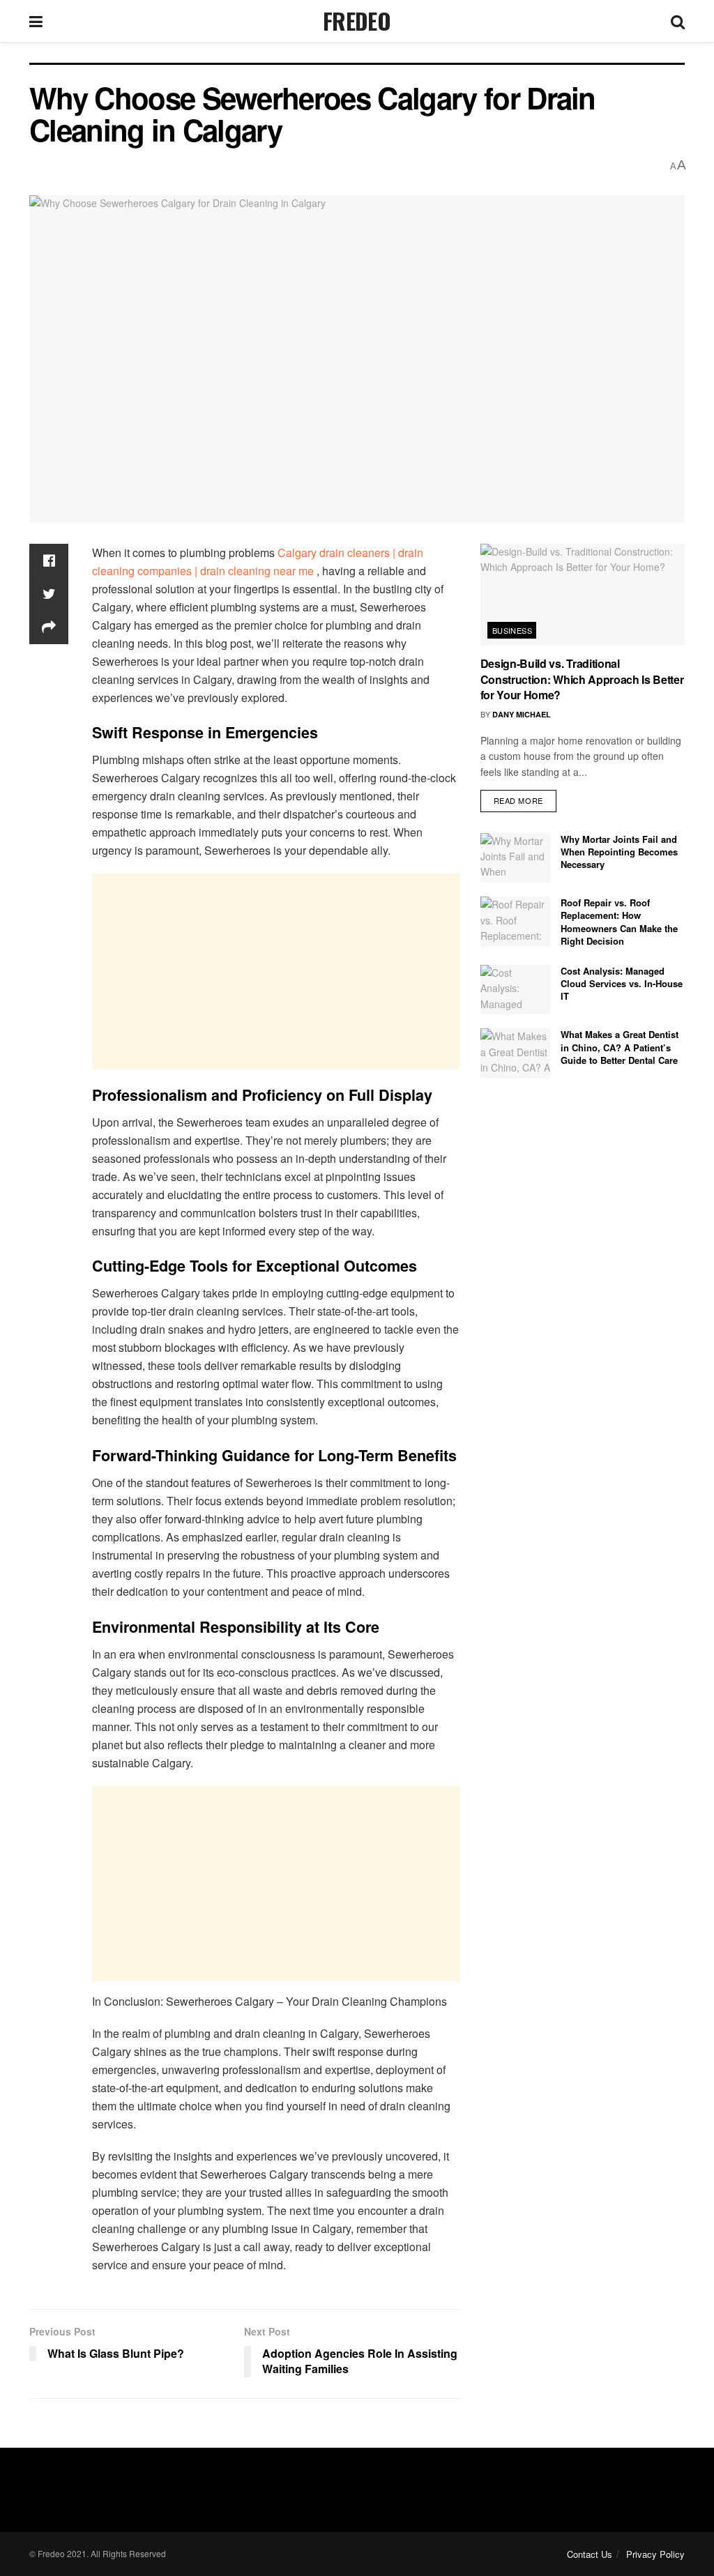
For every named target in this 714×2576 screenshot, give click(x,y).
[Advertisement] (276, 971)
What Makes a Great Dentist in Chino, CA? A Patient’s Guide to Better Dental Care (620, 1047)
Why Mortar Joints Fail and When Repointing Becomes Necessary (619, 852)
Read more (518, 800)
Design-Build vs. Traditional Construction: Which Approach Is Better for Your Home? (582, 679)
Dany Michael (522, 714)
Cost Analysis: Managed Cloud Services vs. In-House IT (622, 983)
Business (512, 630)
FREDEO (357, 21)
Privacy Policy (655, 2554)
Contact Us (590, 2554)
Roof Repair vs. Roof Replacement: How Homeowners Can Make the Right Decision (619, 922)
